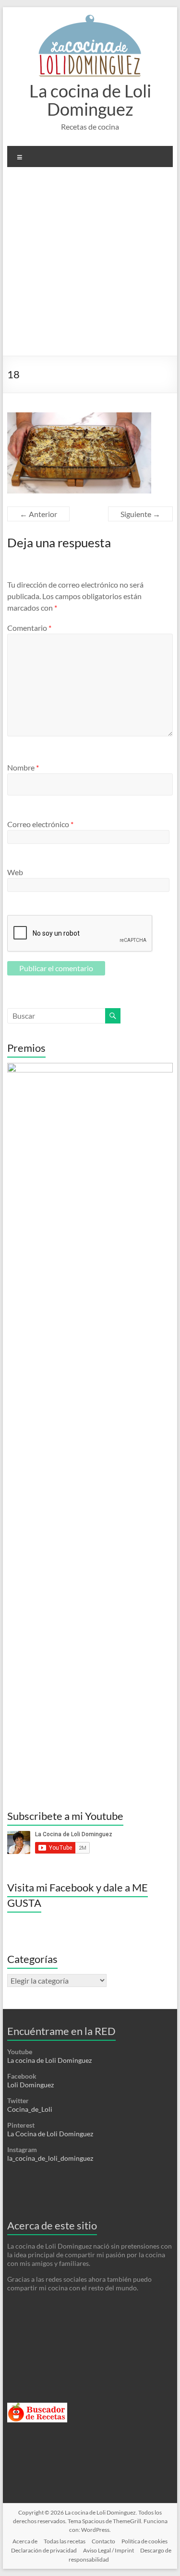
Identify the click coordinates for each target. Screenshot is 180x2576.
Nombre (23, 767)
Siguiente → (140, 514)
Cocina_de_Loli (30, 2109)
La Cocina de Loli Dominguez (50, 2134)
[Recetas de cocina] (37, 2407)
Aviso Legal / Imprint (108, 2550)
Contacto (103, 2541)
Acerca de (25, 2541)
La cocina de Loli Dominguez (90, 100)
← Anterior (38, 514)
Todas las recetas (65, 2541)
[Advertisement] (90, 265)
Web (15, 872)
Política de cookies (144, 2541)
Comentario (29, 628)
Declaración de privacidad (44, 2550)
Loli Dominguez (30, 2085)
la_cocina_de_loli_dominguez (50, 2158)
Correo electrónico (40, 824)
